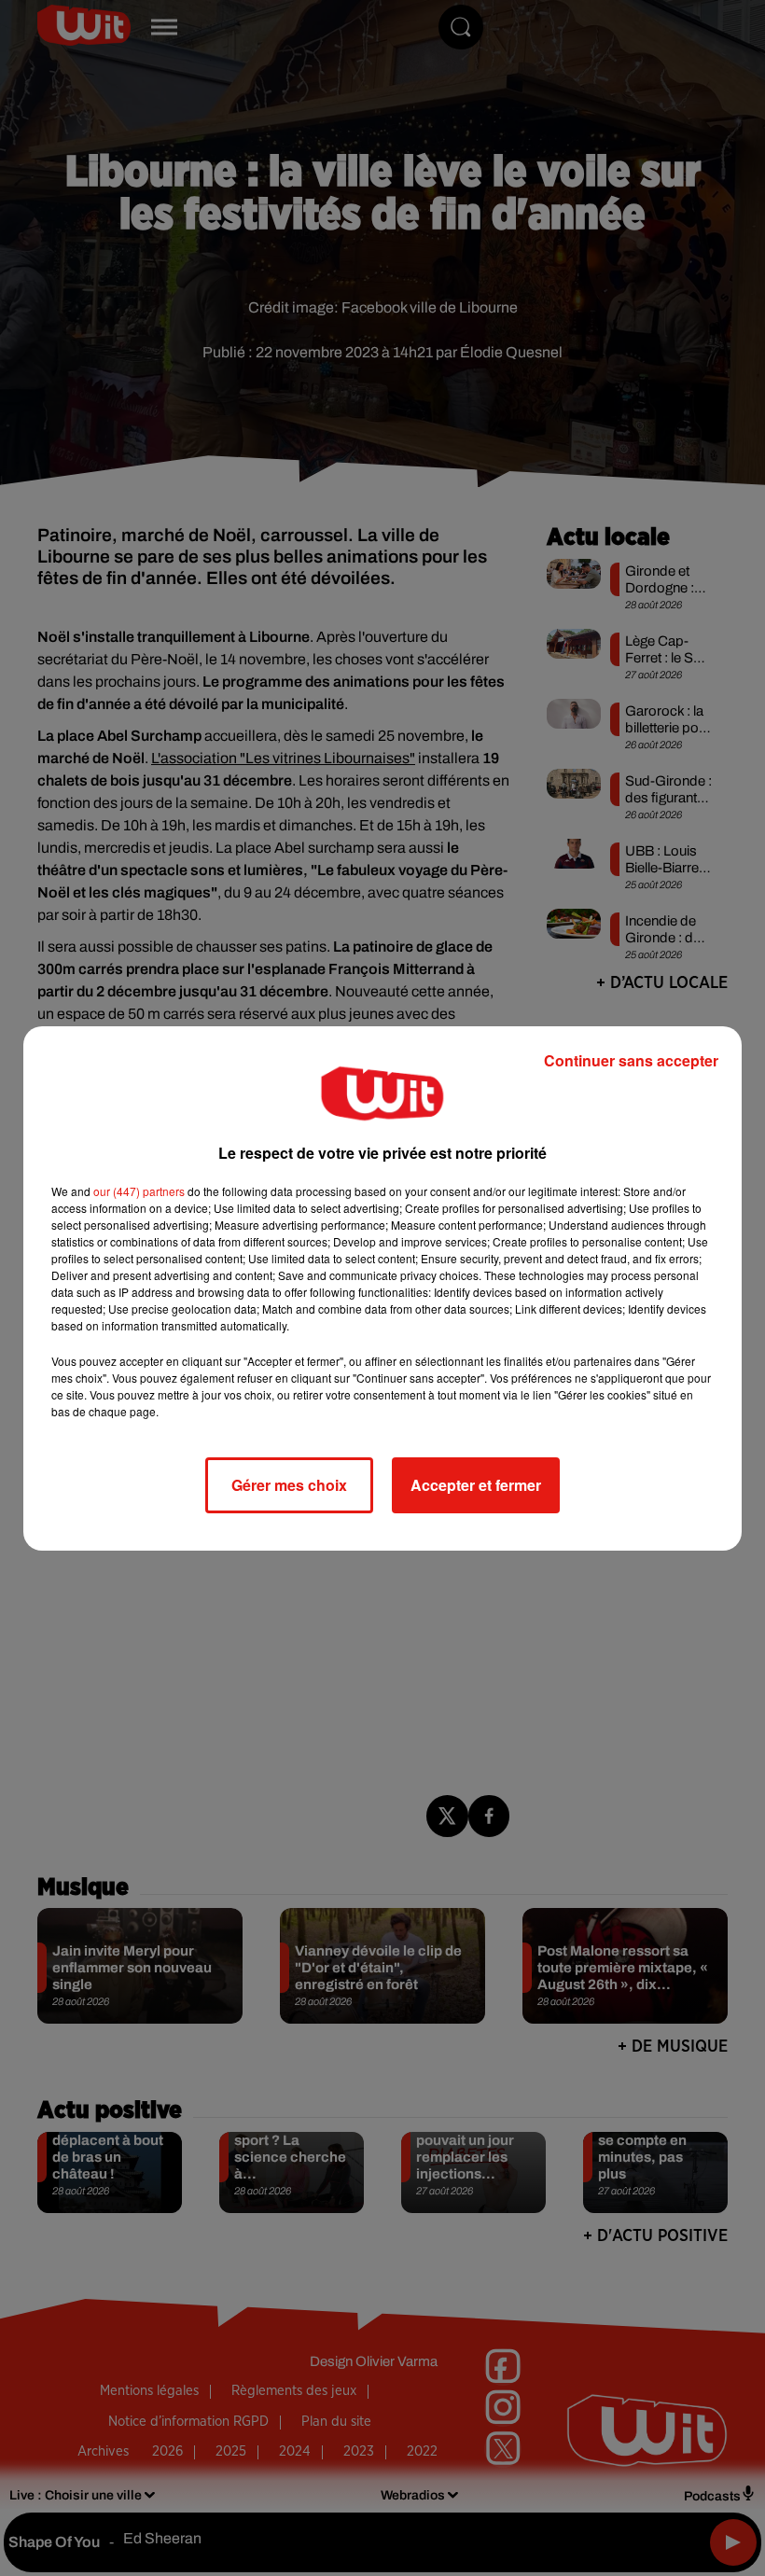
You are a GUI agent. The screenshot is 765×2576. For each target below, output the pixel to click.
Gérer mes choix (289, 1485)
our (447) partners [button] (139, 1191)
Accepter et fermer (476, 1485)
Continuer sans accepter (631, 1060)
